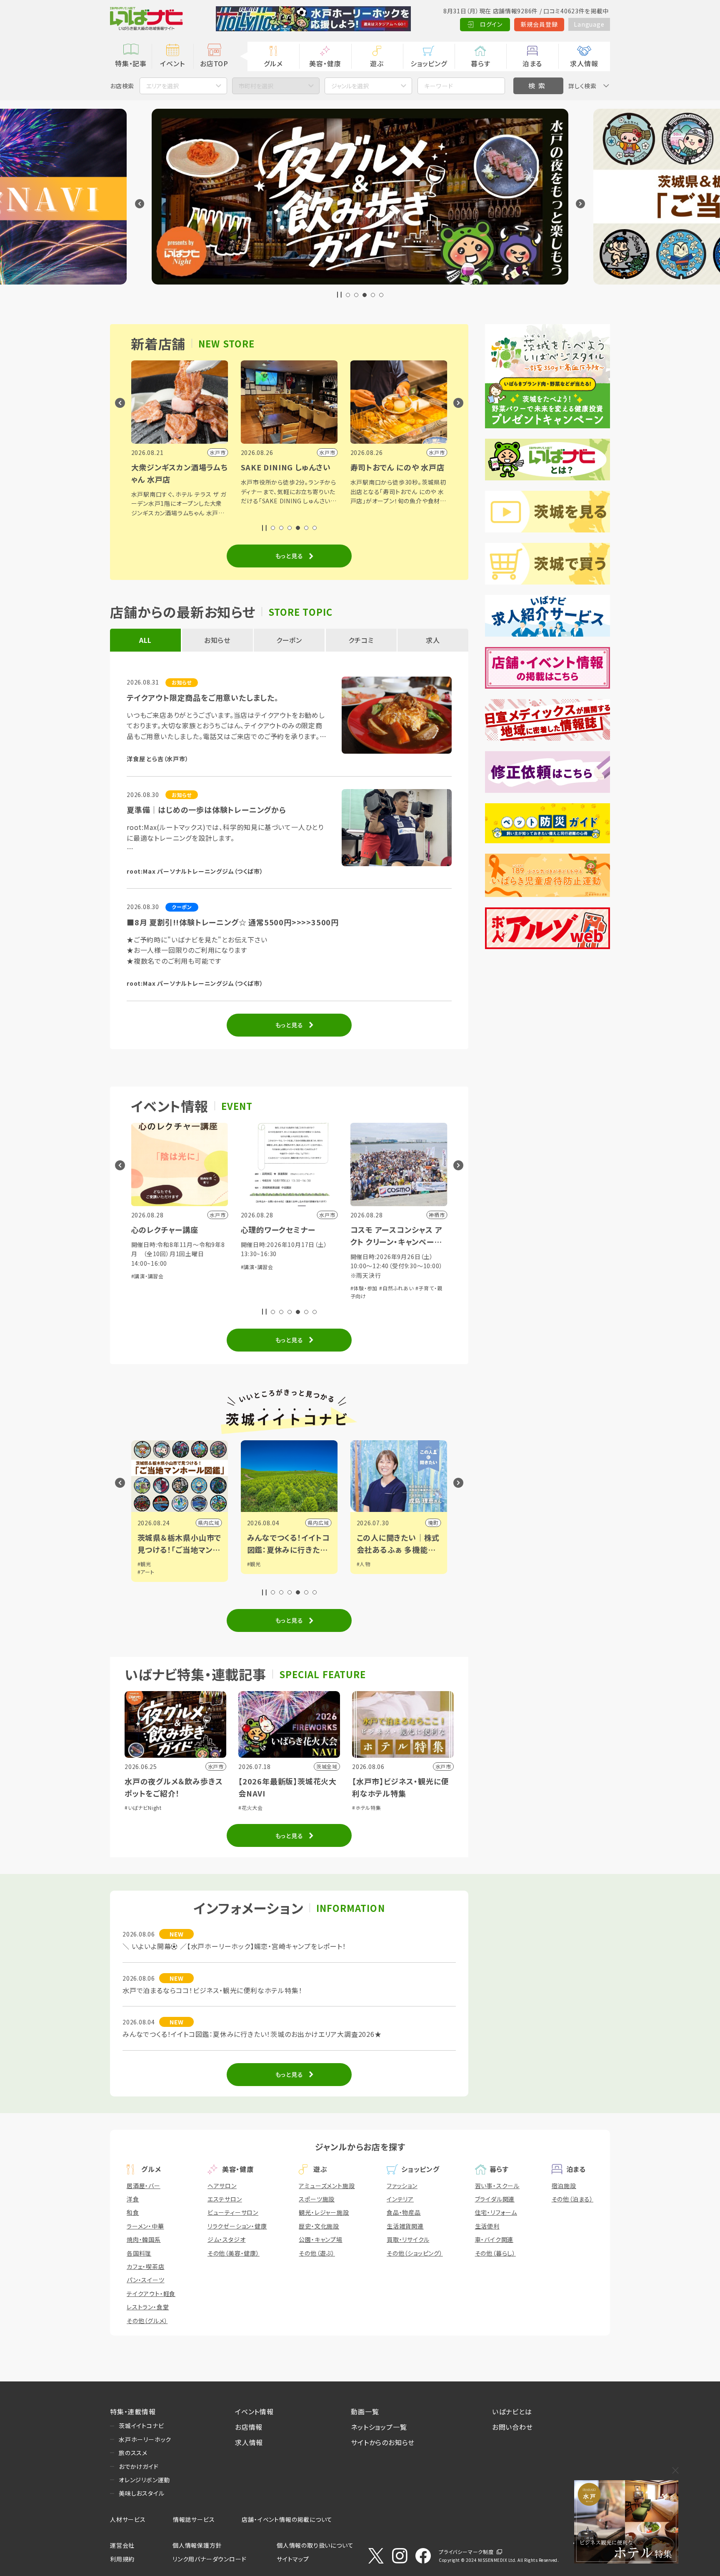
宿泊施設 (564, 2186)
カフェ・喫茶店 (146, 2266)
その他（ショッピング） (415, 2253)
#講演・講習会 (148, 1267)
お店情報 (249, 2427)
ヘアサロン (222, 2186)
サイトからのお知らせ (383, 2442)
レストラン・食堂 (148, 2307)
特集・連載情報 (133, 2411)
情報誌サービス (194, 2519)
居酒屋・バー (144, 2186)
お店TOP (214, 63)
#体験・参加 (255, 1288)
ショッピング (429, 63)
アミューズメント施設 (327, 2186)
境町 (324, 1523)
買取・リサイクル (408, 2239)
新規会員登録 (539, 24)
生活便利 (487, 2226)
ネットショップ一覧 (379, 2427)
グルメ (273, 63)
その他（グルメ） (147, 2321)
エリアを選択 (162, 86)
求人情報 (584, 63)
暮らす (480, 63)
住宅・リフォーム (496, 2212)
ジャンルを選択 (350, 86)
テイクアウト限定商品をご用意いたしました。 (203, 697)
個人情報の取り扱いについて (315, 2545)
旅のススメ (133, 2453)
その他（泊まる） (572, 2199)
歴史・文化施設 (319, 2226)
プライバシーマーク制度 (466, 2552)
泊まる (532, 63)
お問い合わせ (512, 2427)
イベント (172, 63)
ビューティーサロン (233, 2212)
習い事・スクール (497, 2186)
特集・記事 (131, 63)
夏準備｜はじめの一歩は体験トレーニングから (206, 810)
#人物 (254, 1564)
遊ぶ (377, 63)
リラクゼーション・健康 (237, 2226)
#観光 (144, 1564)
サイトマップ (293, 2559)
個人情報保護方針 (197, 2545)
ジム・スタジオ (227, 2239)
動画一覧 (365, 2411)
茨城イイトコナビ (141, 2426)
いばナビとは (512, 2411)
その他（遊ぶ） (317, 2253)
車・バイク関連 (494, 2239)
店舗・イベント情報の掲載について (287, 2519)
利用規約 (122, 2559)
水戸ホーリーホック (145, 2439)
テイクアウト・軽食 (151, 2294)
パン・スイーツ (146, 2280)
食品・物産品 (404, 2212)
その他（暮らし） (495, 2253)
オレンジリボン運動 (144, 2480)
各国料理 (139, 2253)
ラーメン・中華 (145, 2226)
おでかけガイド (139, 2466)
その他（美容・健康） (234, 2253)
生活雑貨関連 (405, 2226)
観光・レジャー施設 (324, 2212)
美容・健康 (325, 63)
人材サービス (128, 2519)
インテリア (400, 2199)
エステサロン (225, 2199)
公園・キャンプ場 (320, 2239)
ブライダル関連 (495, 2199)
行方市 (430, 1523)
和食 (133, 2212)
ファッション (402, 2186)
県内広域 (209, 1523)
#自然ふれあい (287, 1288)
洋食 (133, 2199)
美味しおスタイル (141, 2493)
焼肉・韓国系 (144, 2239)
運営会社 (122, 2545)
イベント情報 (254, 2411)
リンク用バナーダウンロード (209, 2559)
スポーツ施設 (317, 2199)
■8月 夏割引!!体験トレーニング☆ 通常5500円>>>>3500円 (233, 922)
